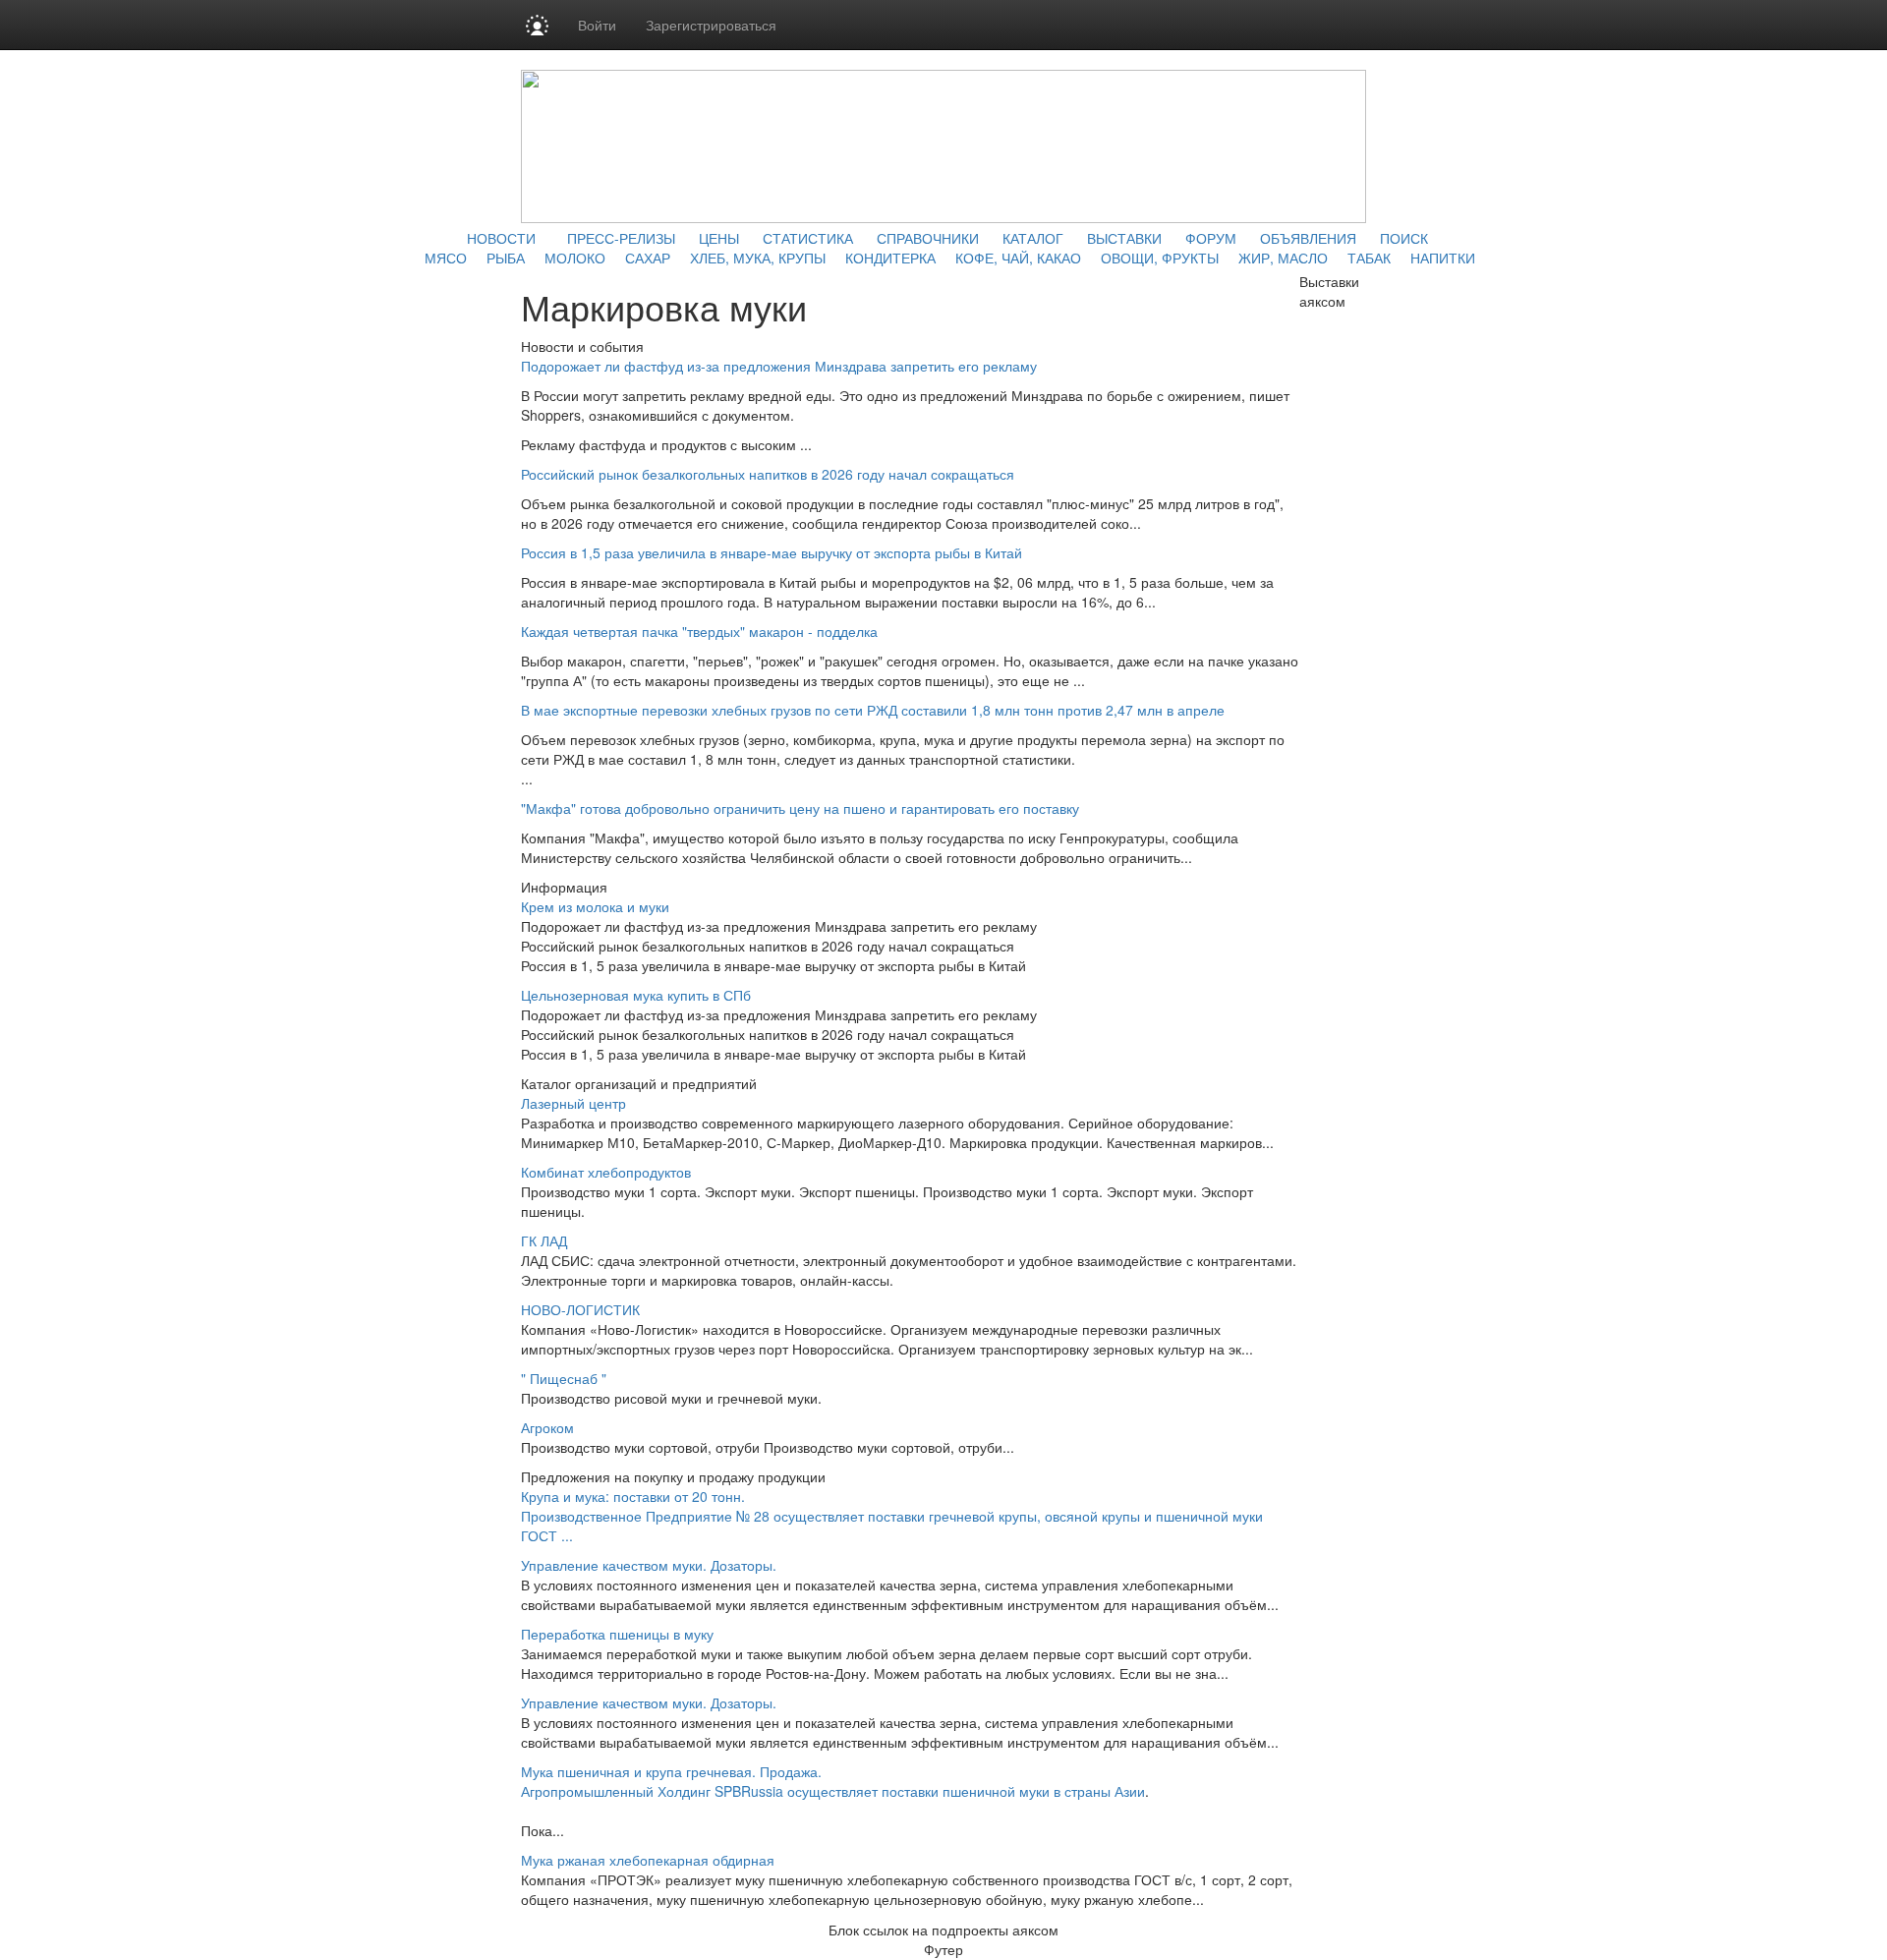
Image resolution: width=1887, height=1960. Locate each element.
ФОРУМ (1211, 238)
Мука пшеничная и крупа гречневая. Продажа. (671, 1771)
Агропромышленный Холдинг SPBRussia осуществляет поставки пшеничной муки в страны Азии (833, 1791)
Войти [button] (597, 25)
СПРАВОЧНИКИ (928, 238)
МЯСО (446, 258)
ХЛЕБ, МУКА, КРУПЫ (758, 258)
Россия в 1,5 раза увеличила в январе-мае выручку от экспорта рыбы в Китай (772, 552)
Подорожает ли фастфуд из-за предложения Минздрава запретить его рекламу (779, 366)
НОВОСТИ (501, 238)
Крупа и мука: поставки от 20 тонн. (633, 1496)
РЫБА (506, 258)
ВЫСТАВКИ (1124, 238)
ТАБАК (1369, 258)
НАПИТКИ (1443, 258)
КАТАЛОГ (1033, 238)
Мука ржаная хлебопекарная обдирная (648, 1860)
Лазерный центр (573, 1103)
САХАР (648, 258)
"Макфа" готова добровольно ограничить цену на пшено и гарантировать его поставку (800, 808)
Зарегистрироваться (711, 25)
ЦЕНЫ (719, 238)
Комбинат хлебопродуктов (606, 1172)
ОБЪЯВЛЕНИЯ (1308, 238)
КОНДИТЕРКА (890, 258)
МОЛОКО (575, 258)
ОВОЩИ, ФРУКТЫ (1160, 258)
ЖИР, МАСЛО (1283, 258)
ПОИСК (1404, 238)
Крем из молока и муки (595, 906)
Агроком (547, 1427)
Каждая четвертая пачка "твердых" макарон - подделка (699, 631)
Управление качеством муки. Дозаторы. (649, 1565)
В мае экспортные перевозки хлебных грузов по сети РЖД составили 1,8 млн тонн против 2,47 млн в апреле (873, 710)
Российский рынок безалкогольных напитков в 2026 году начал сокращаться (768, 474)
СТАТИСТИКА (808, 238)
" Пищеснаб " (564, 1378)
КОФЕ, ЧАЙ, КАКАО (1018, 258)
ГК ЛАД (544, 1240)
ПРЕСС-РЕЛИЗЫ (621, 238)
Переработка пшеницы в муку (617, 1634)
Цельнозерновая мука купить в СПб (636, 995)
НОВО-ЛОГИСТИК (580, 1309)
